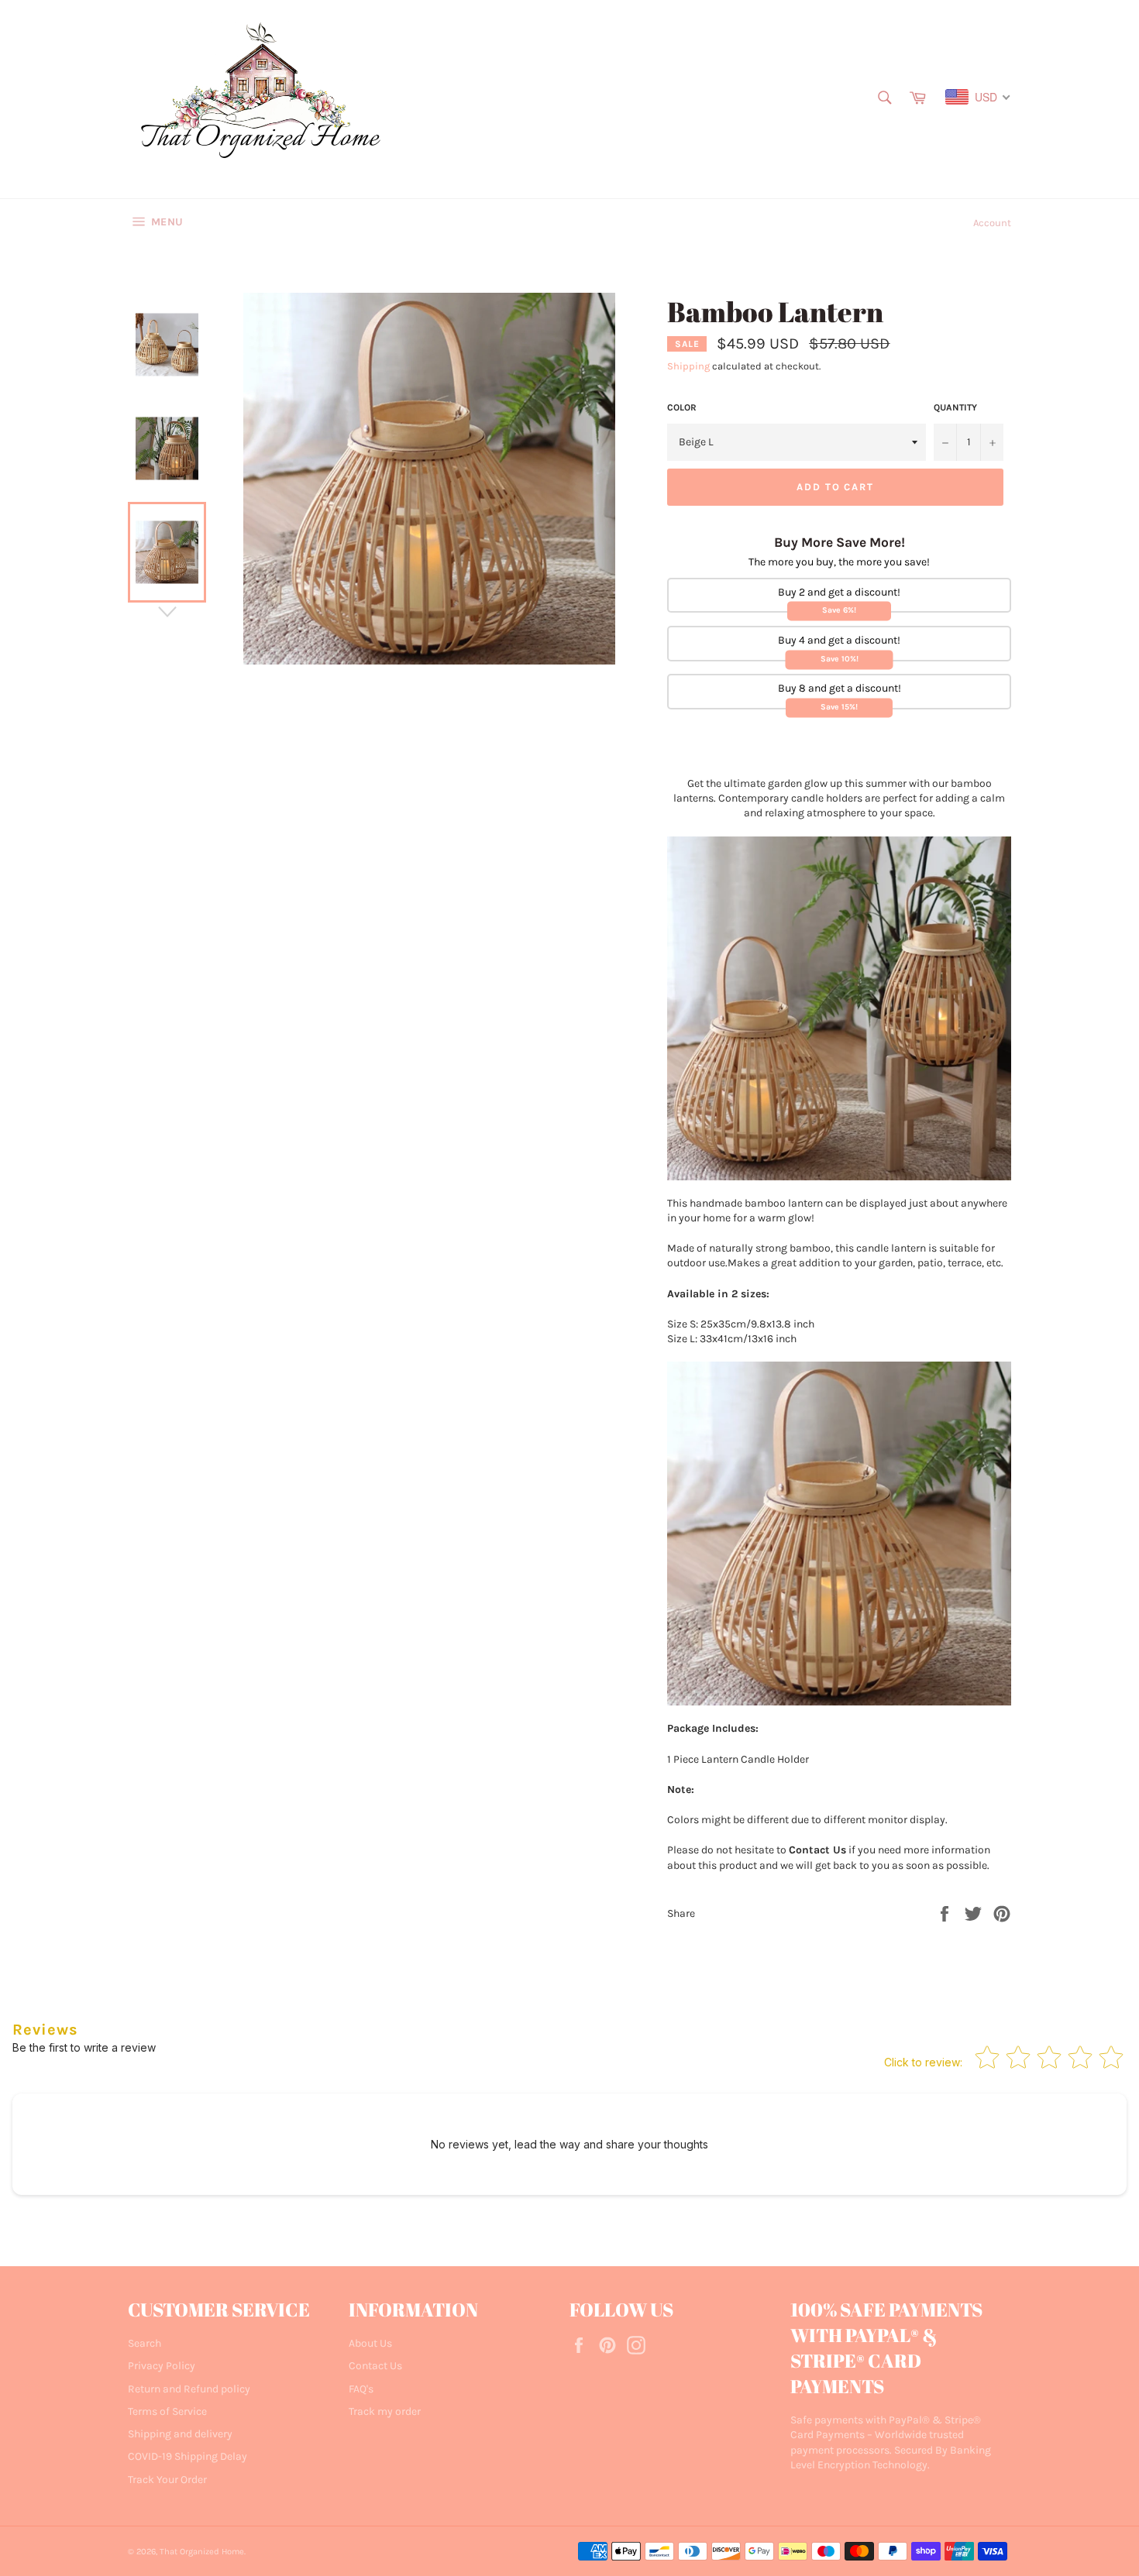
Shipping (688, 366)
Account (992, 223)
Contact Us (375, 2366)
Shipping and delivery (180, 2434)
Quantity (955, 407)
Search (145, 2343)
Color (682, 407)
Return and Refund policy (189, 2389)
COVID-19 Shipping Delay (188, 2456)
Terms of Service (167, 2411)
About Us (370, 2343)
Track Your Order (167, 2480)
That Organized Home (202, 2552)
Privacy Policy (162, 2366)
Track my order (385, 2411)
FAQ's (361, 2389)
